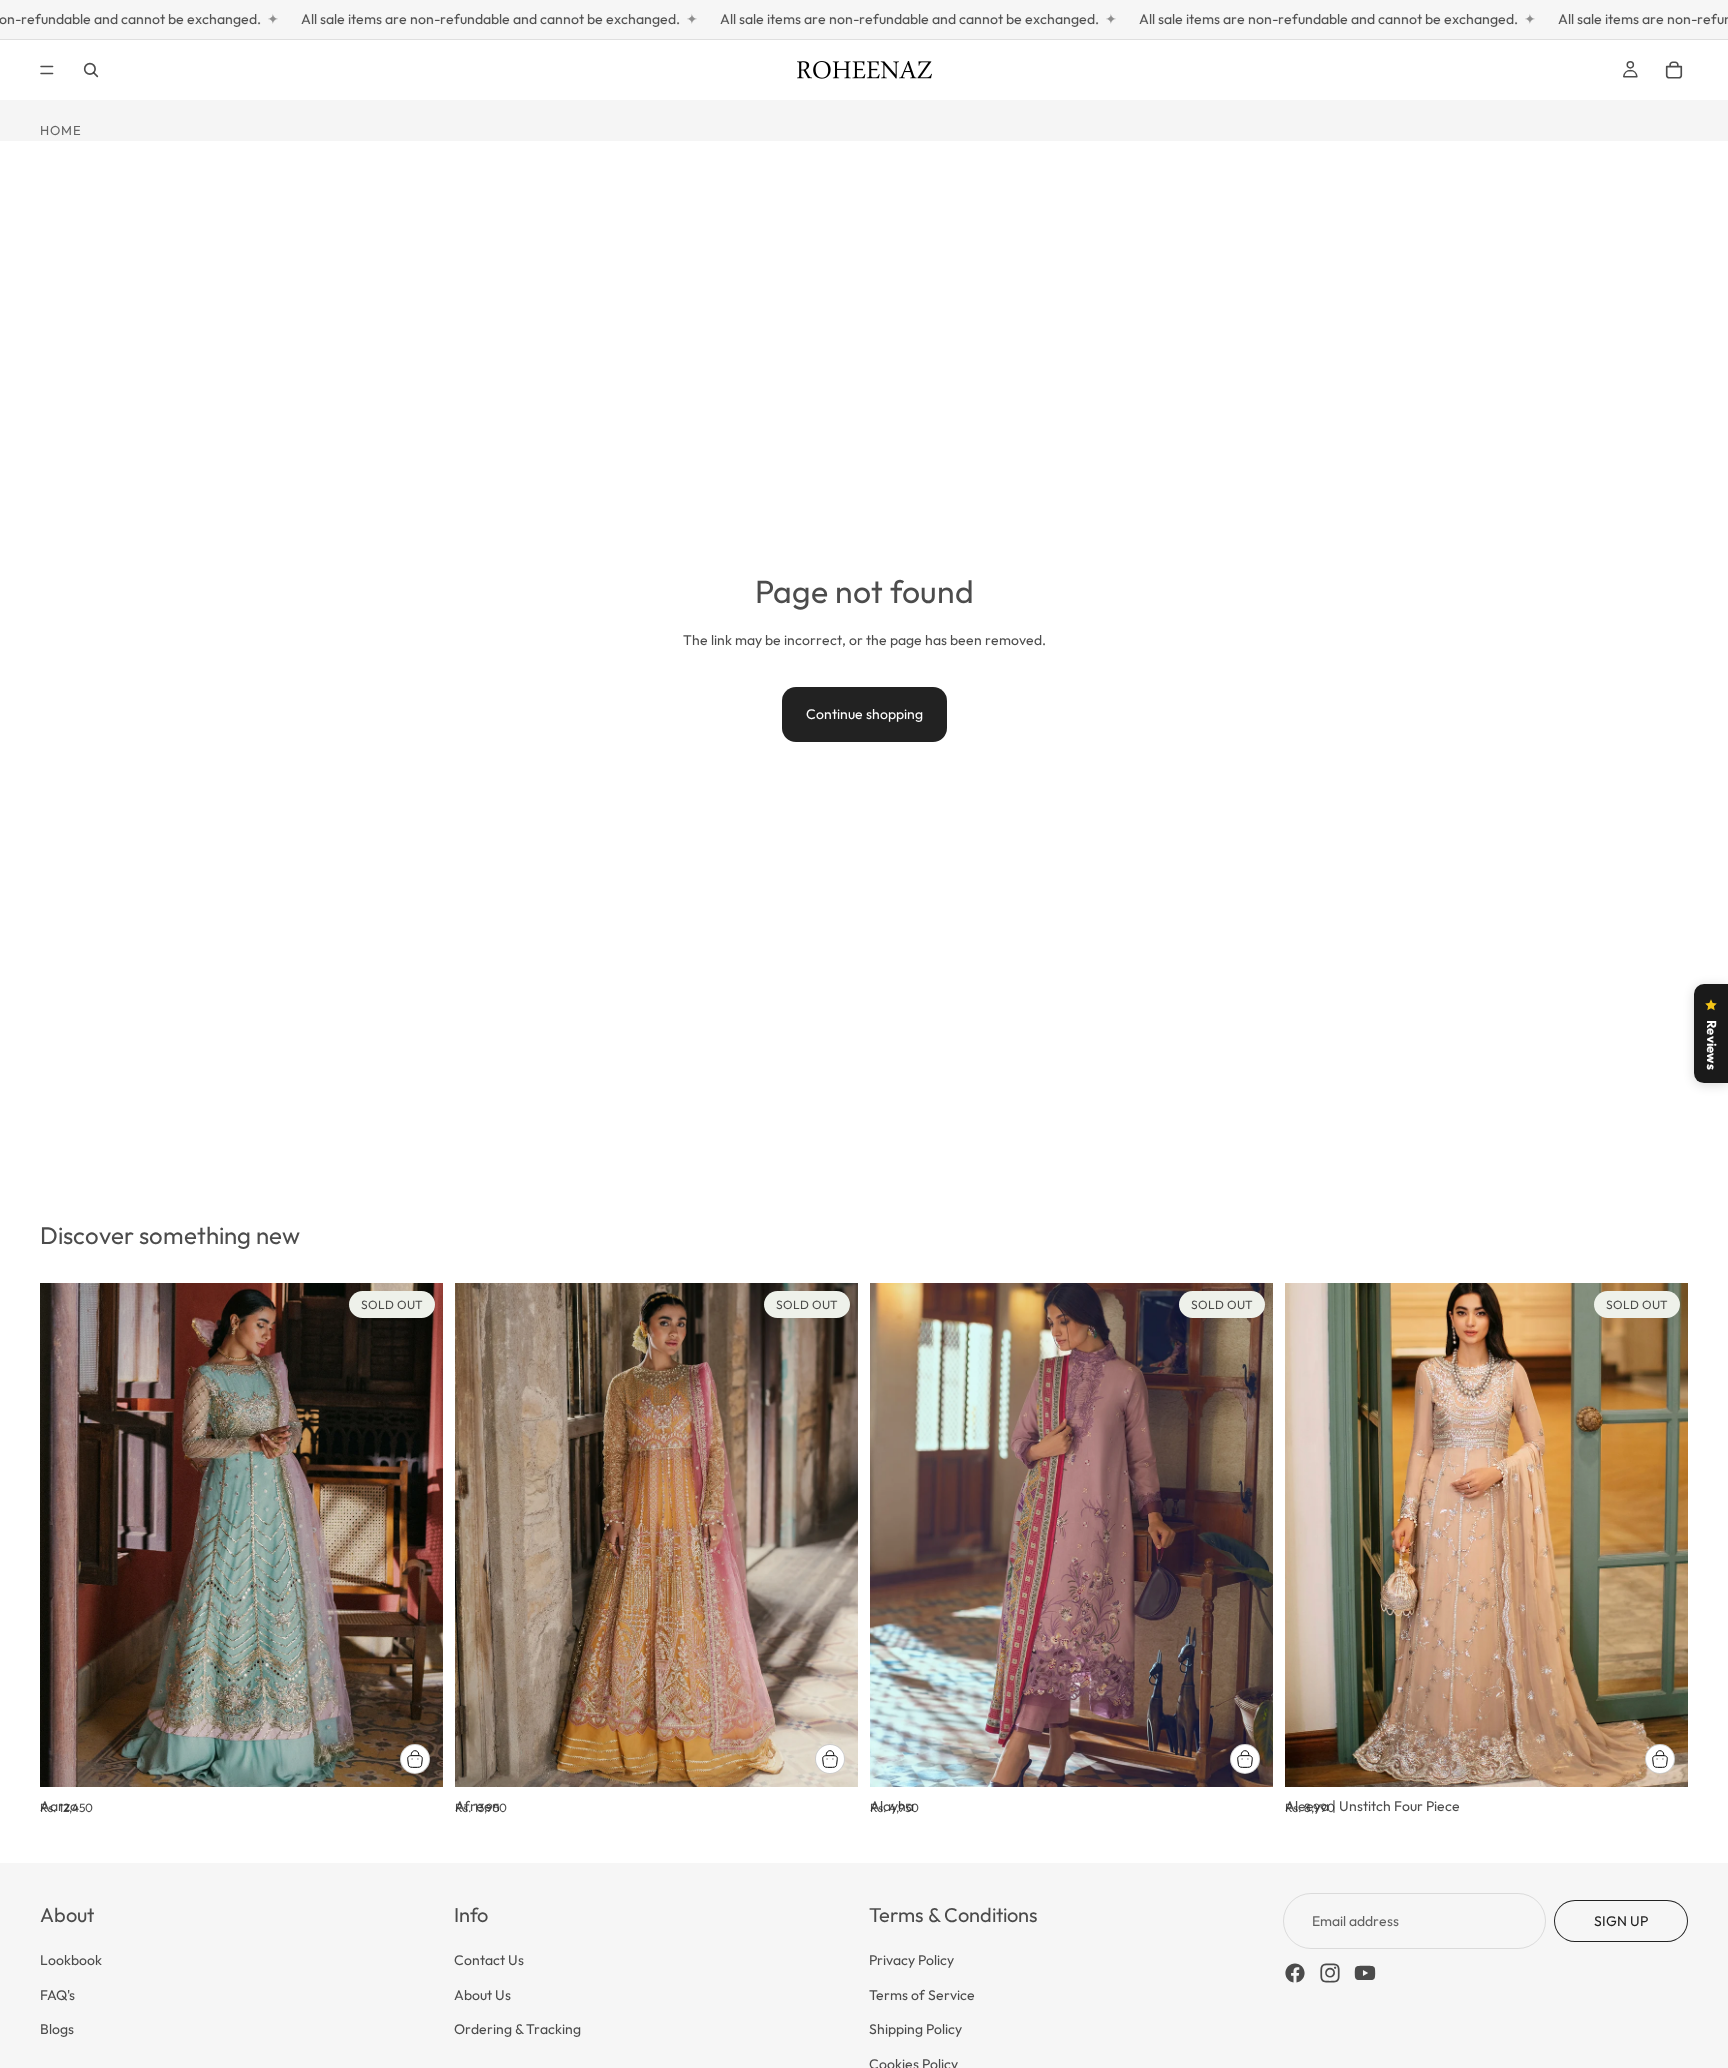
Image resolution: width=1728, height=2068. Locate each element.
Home (61, 130)
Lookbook (71, 1961)
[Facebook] (1295, 1974)
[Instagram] (1330, 1974)
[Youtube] (1365, 1974)
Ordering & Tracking (517, 2029)
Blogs (57, 2029)
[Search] (91, 70)
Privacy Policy (911, 1961)
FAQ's (57, 1995)
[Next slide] (413, 1535)
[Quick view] (415, 1759)
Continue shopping (864, 714)
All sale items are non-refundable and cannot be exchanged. (421, 19)
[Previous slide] (70, 1535)
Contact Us (489, 1961)
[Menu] (47, 70)
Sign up (1621, 1921)
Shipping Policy (915, 2029)
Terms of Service (922, 1995)
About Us (482, 1995)
